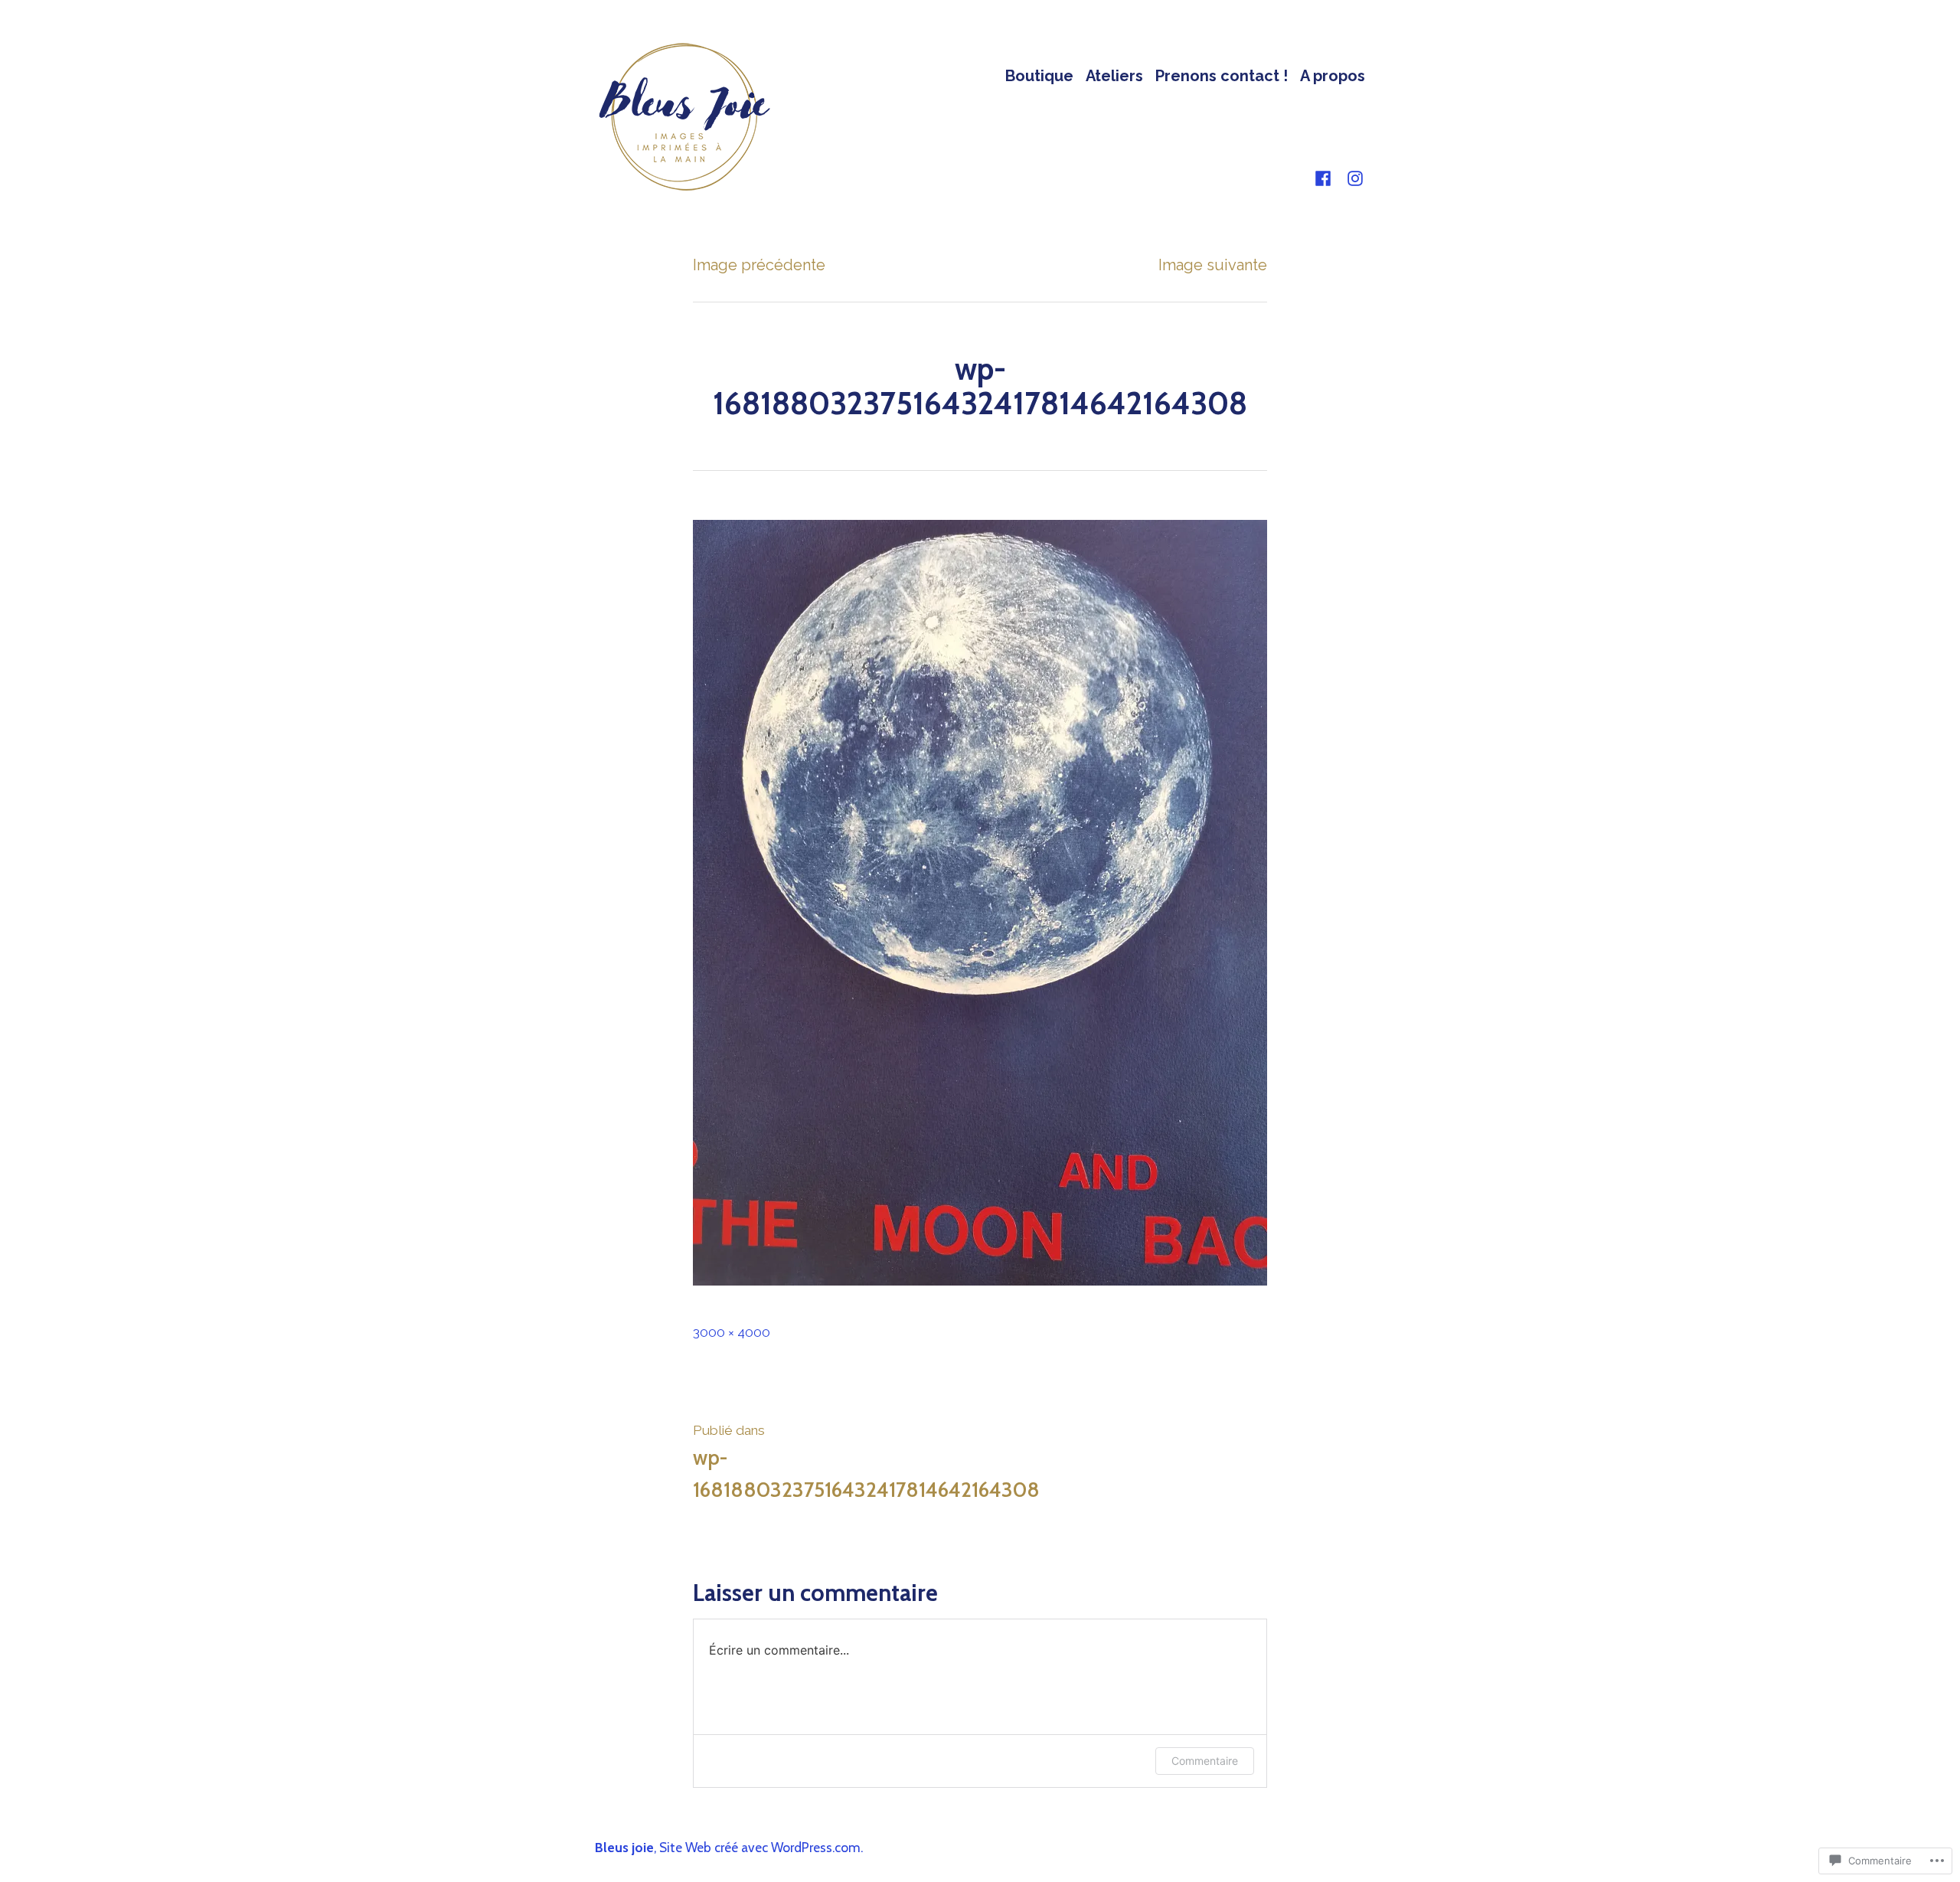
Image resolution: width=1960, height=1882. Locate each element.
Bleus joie (624, 1847)
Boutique (1039, 75)
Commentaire (1205, 1761)
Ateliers (1114, 75)
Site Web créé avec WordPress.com (760, 1847)
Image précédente (759, 265)
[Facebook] (1326, 178)
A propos (1333, 75)
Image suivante (1213, 265)
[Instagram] (1352, 178)
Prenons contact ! (1222, 75)
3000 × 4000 (732, 1332)
